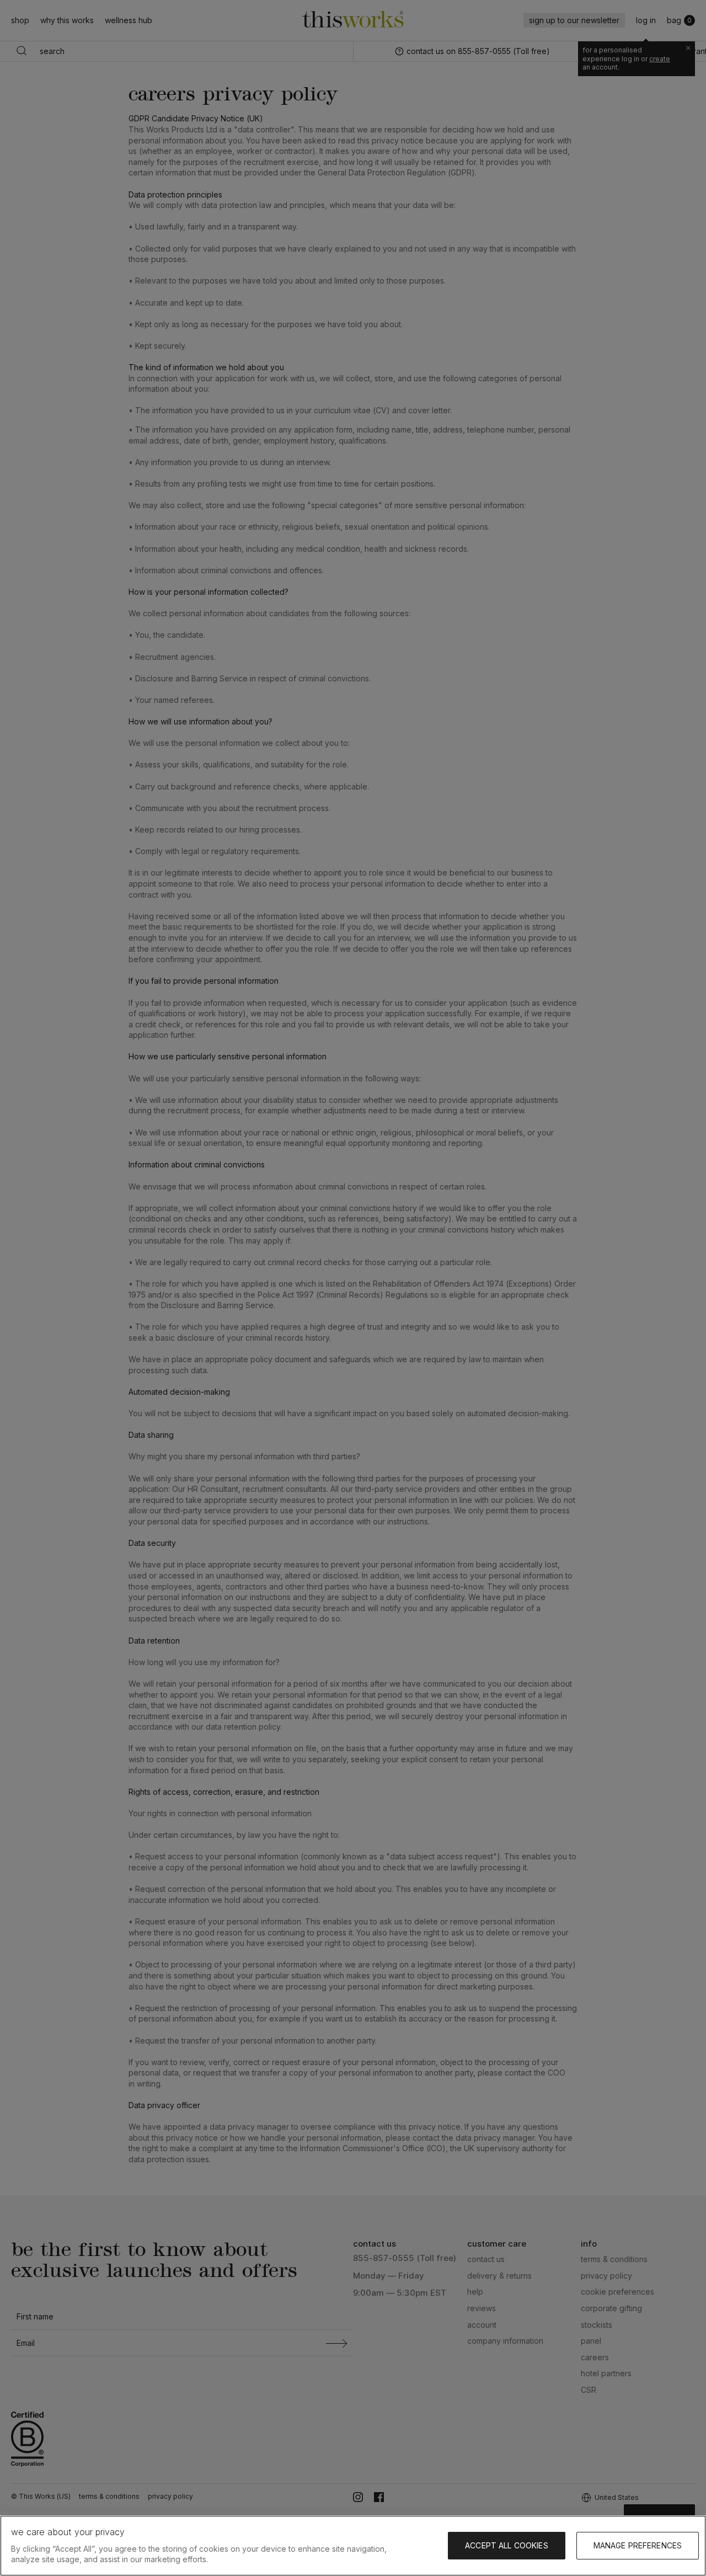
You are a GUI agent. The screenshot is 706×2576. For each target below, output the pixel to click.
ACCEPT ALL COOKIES (507, 2545)
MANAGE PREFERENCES (638, 2545)
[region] (353, 2546)
